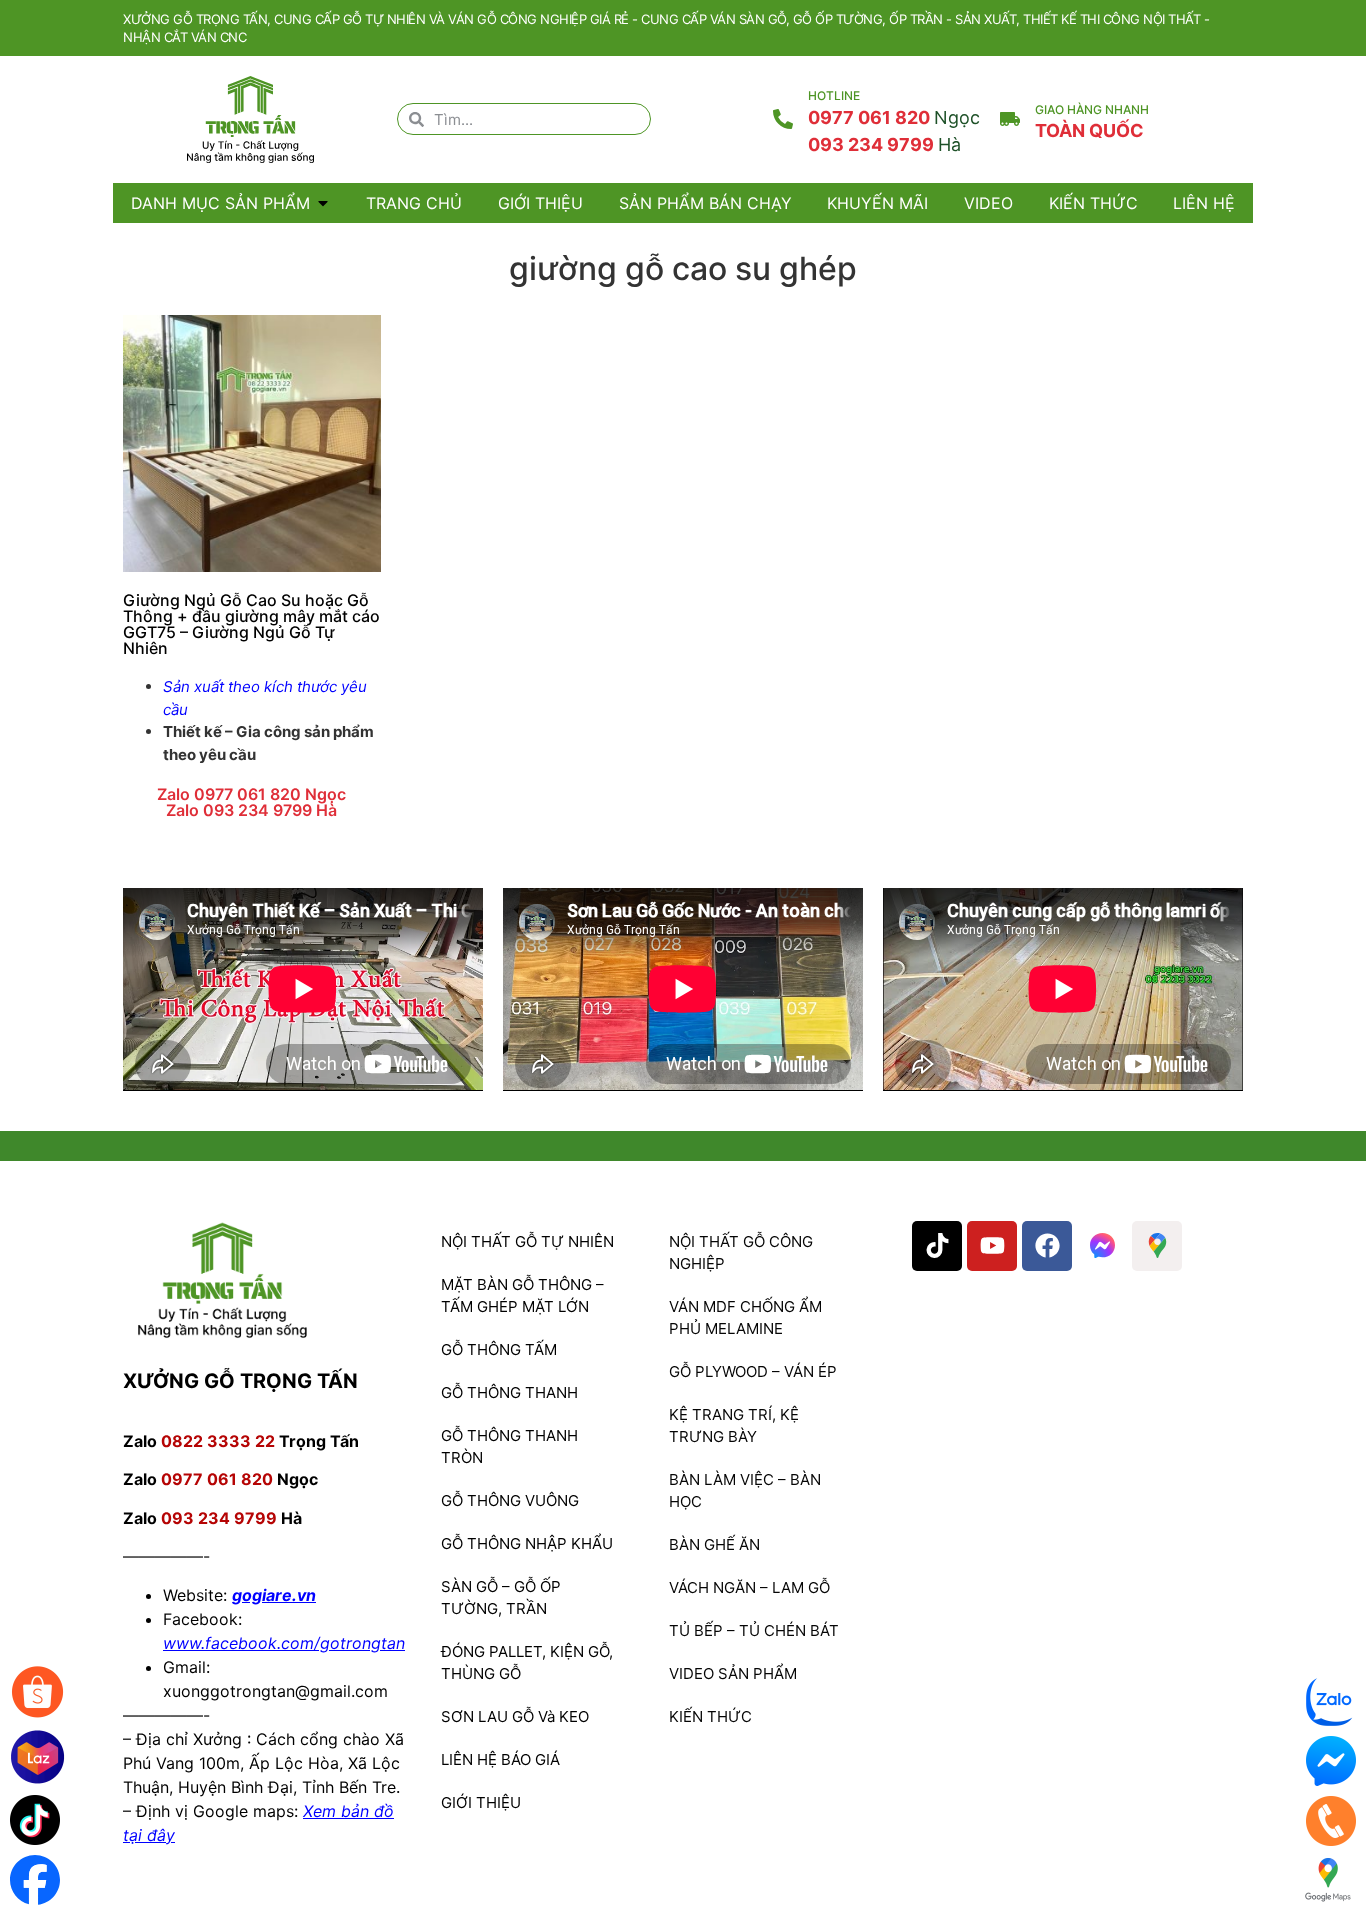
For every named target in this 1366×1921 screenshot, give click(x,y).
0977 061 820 (894, 117)
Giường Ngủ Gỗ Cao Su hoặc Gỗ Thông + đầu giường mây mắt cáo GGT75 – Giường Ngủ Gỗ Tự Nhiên (251, 624)
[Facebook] (1047, 1246)
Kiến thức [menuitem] (1093, 203)
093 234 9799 (884, 144)
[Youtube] (992, 1246)
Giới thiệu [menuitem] (540, 203)
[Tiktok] (937, 1246)
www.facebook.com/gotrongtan (284, 1643)
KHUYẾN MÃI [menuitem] (877, 203)
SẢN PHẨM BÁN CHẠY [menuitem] (705, 203)
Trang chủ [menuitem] (414, 203)
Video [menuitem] (988, 203)
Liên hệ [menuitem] (1204, 203)
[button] (323, 203)
